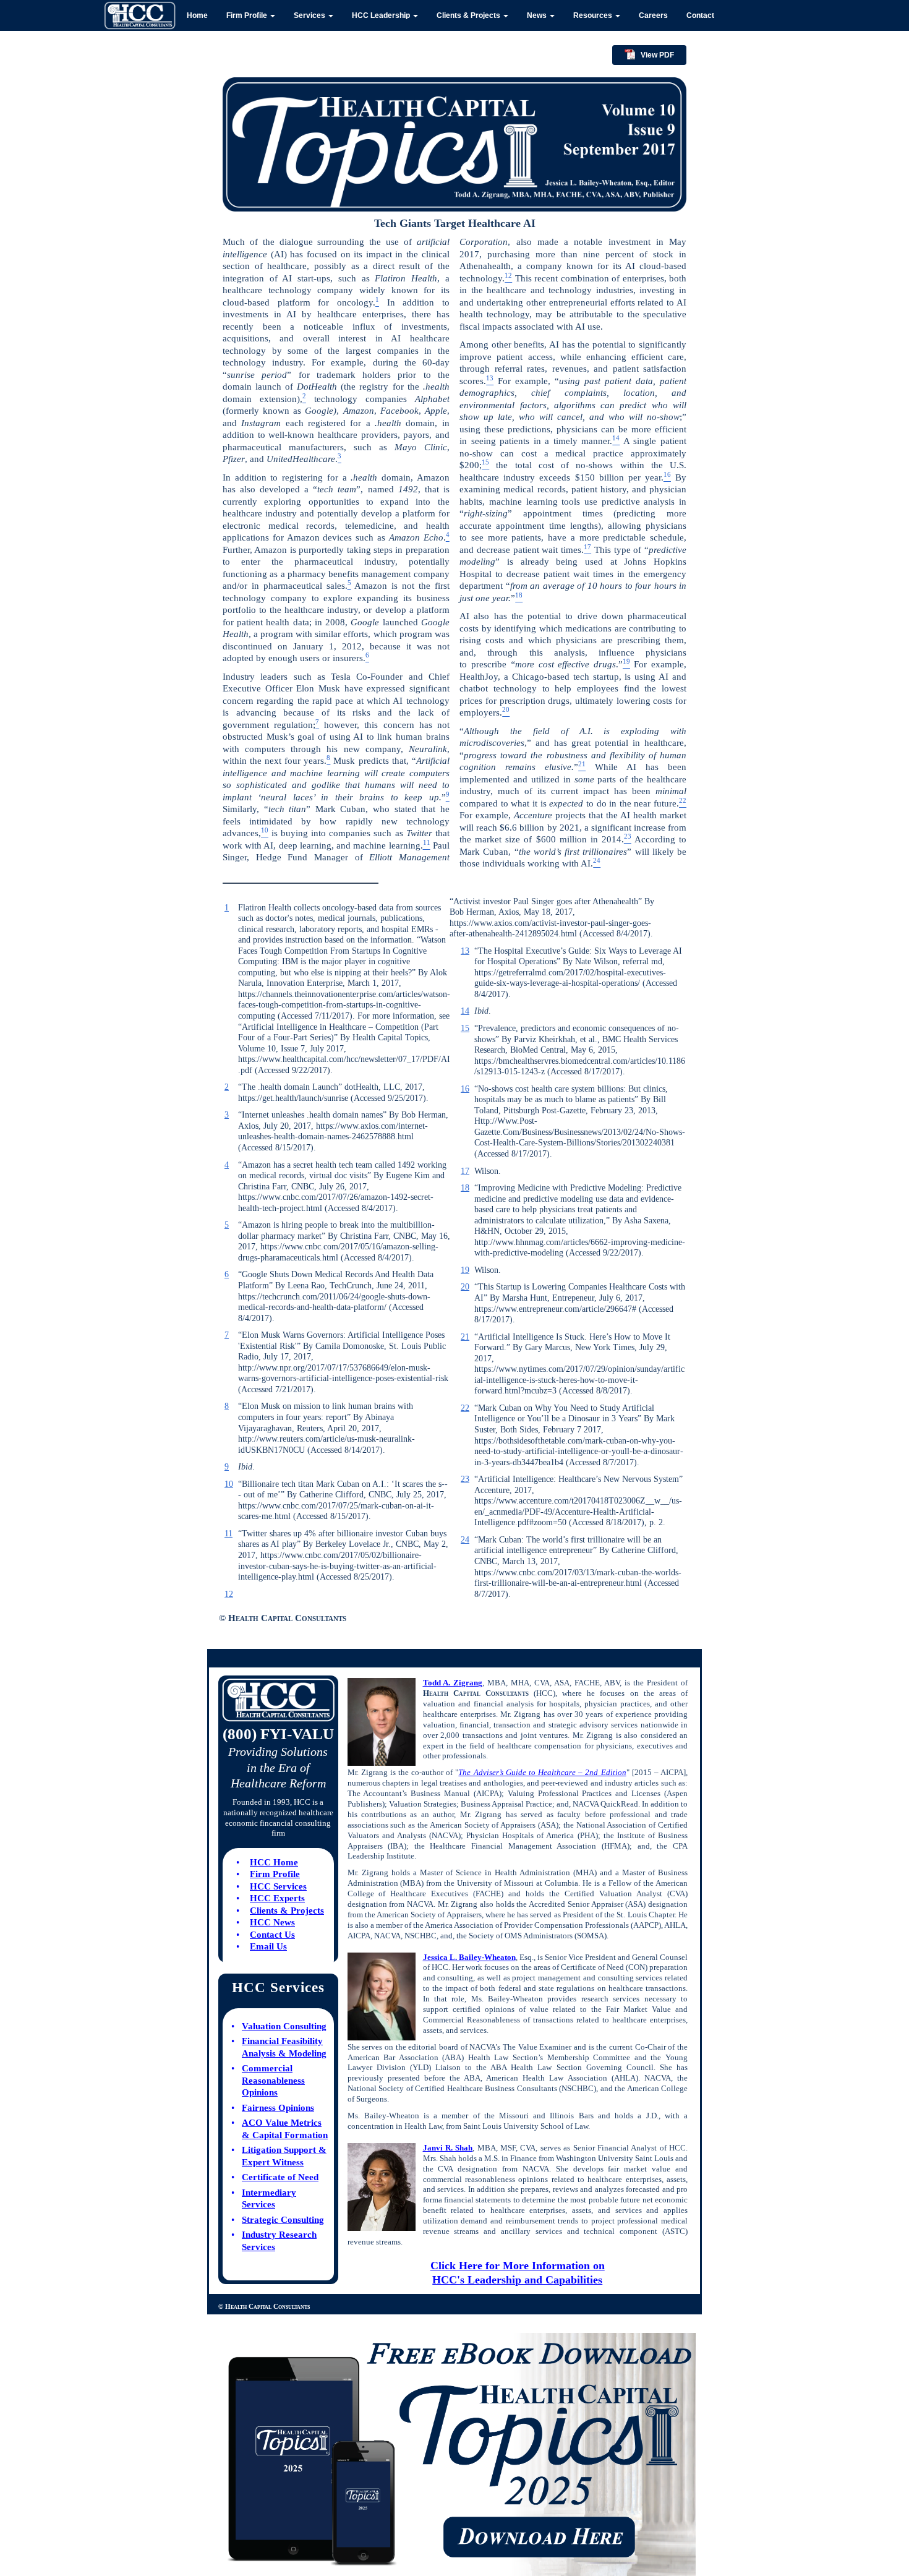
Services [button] (310, 15)
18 (465, 1188)
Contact (700, 15)
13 (465, 951)
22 (465, 1408)
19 (465, 1270)
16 (465, 1089)
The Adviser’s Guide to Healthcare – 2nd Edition (542, 1772)
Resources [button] (594, 15)
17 (465, 1171)
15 (465, 1028)
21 (465, 1337)
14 (465, 1011)
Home (197, 15)
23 (465, 1479)
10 (229, 1484)
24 (465, 1540)
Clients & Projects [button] (469, 15)
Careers (653, 15)
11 (228, 1534)
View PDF (657, 55)
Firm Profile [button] (248, 15)
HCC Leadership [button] (382, 15)
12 (229, 1594)
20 (465, 1287)
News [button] (538, 15)
